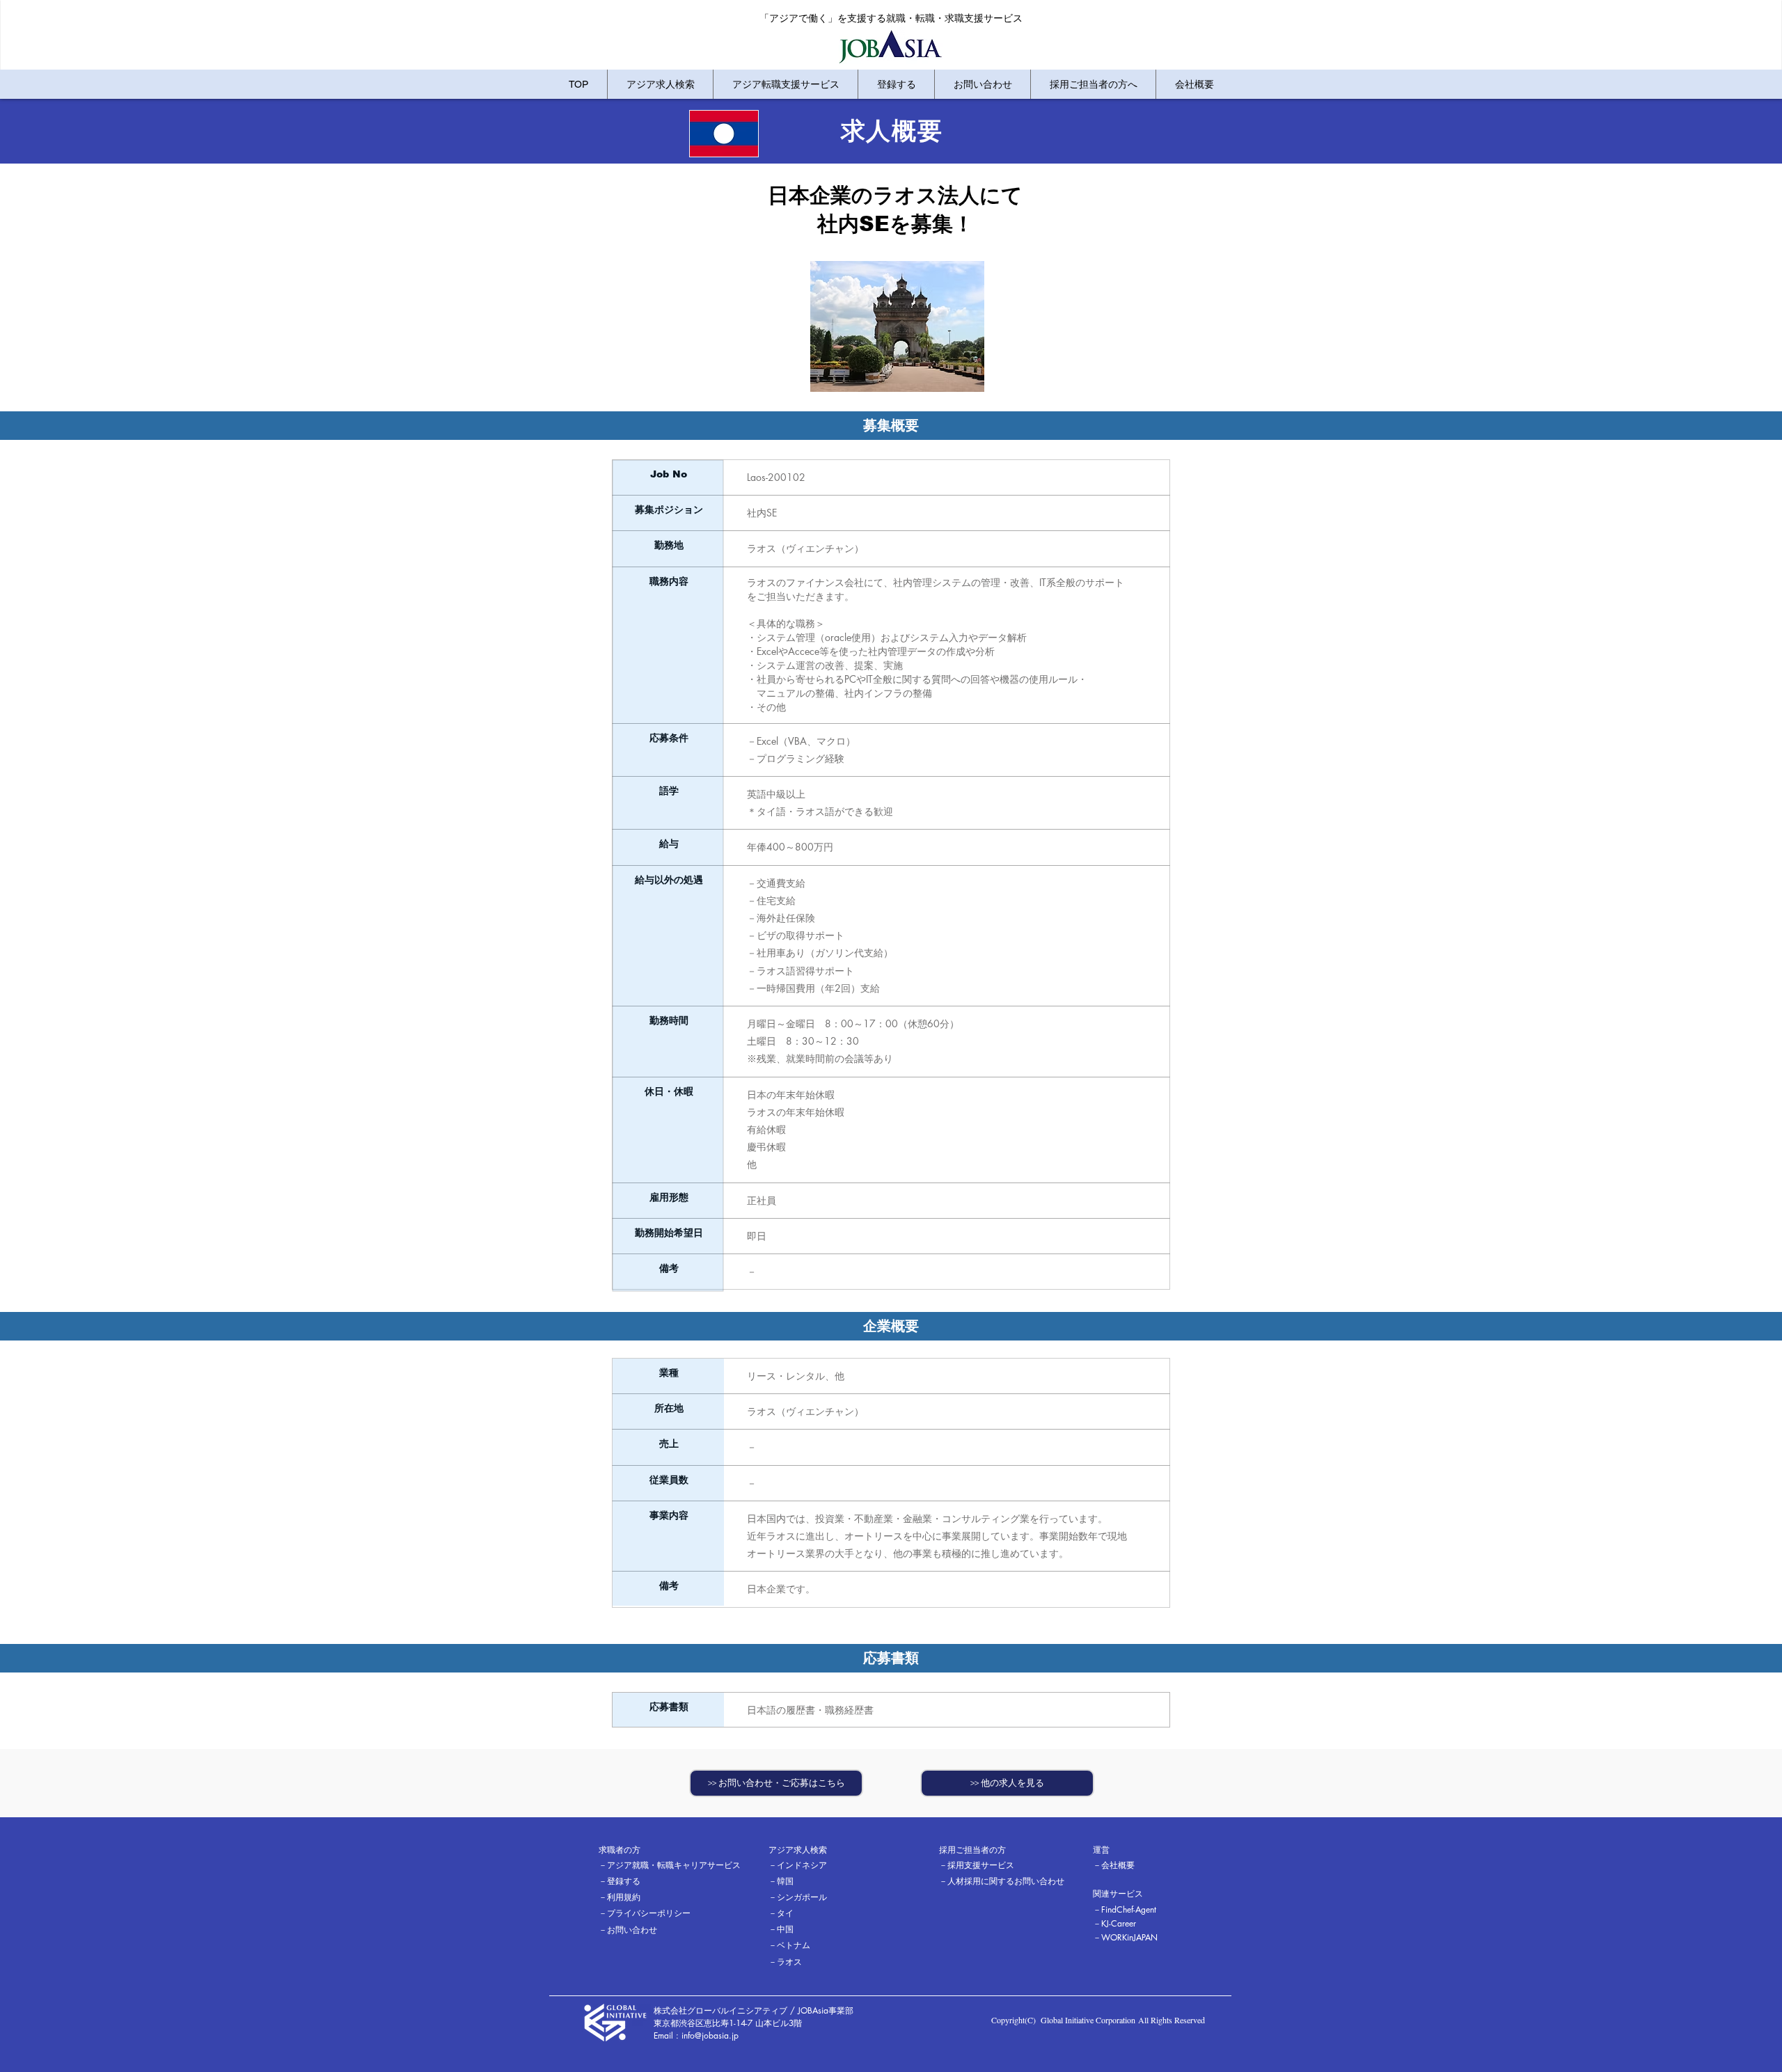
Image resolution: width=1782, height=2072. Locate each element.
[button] (648, 1851)
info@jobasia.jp (710, 2035)
